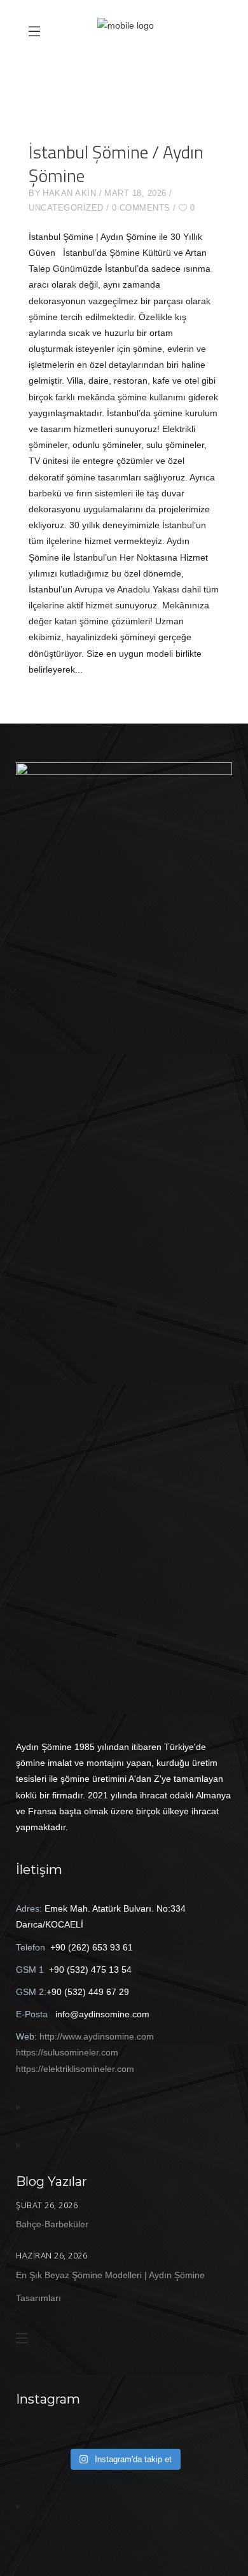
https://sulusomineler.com (67, 2052)
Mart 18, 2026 (135, 193)
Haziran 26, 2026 (52, 2255)
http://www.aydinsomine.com (97, 2036)
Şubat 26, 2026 (47, 2205)
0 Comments (141, 208)
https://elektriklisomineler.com (75, 2069)
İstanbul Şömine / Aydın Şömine (116, 164)
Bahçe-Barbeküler (52, 2224)
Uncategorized (66, 208)
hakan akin (69, 193)
